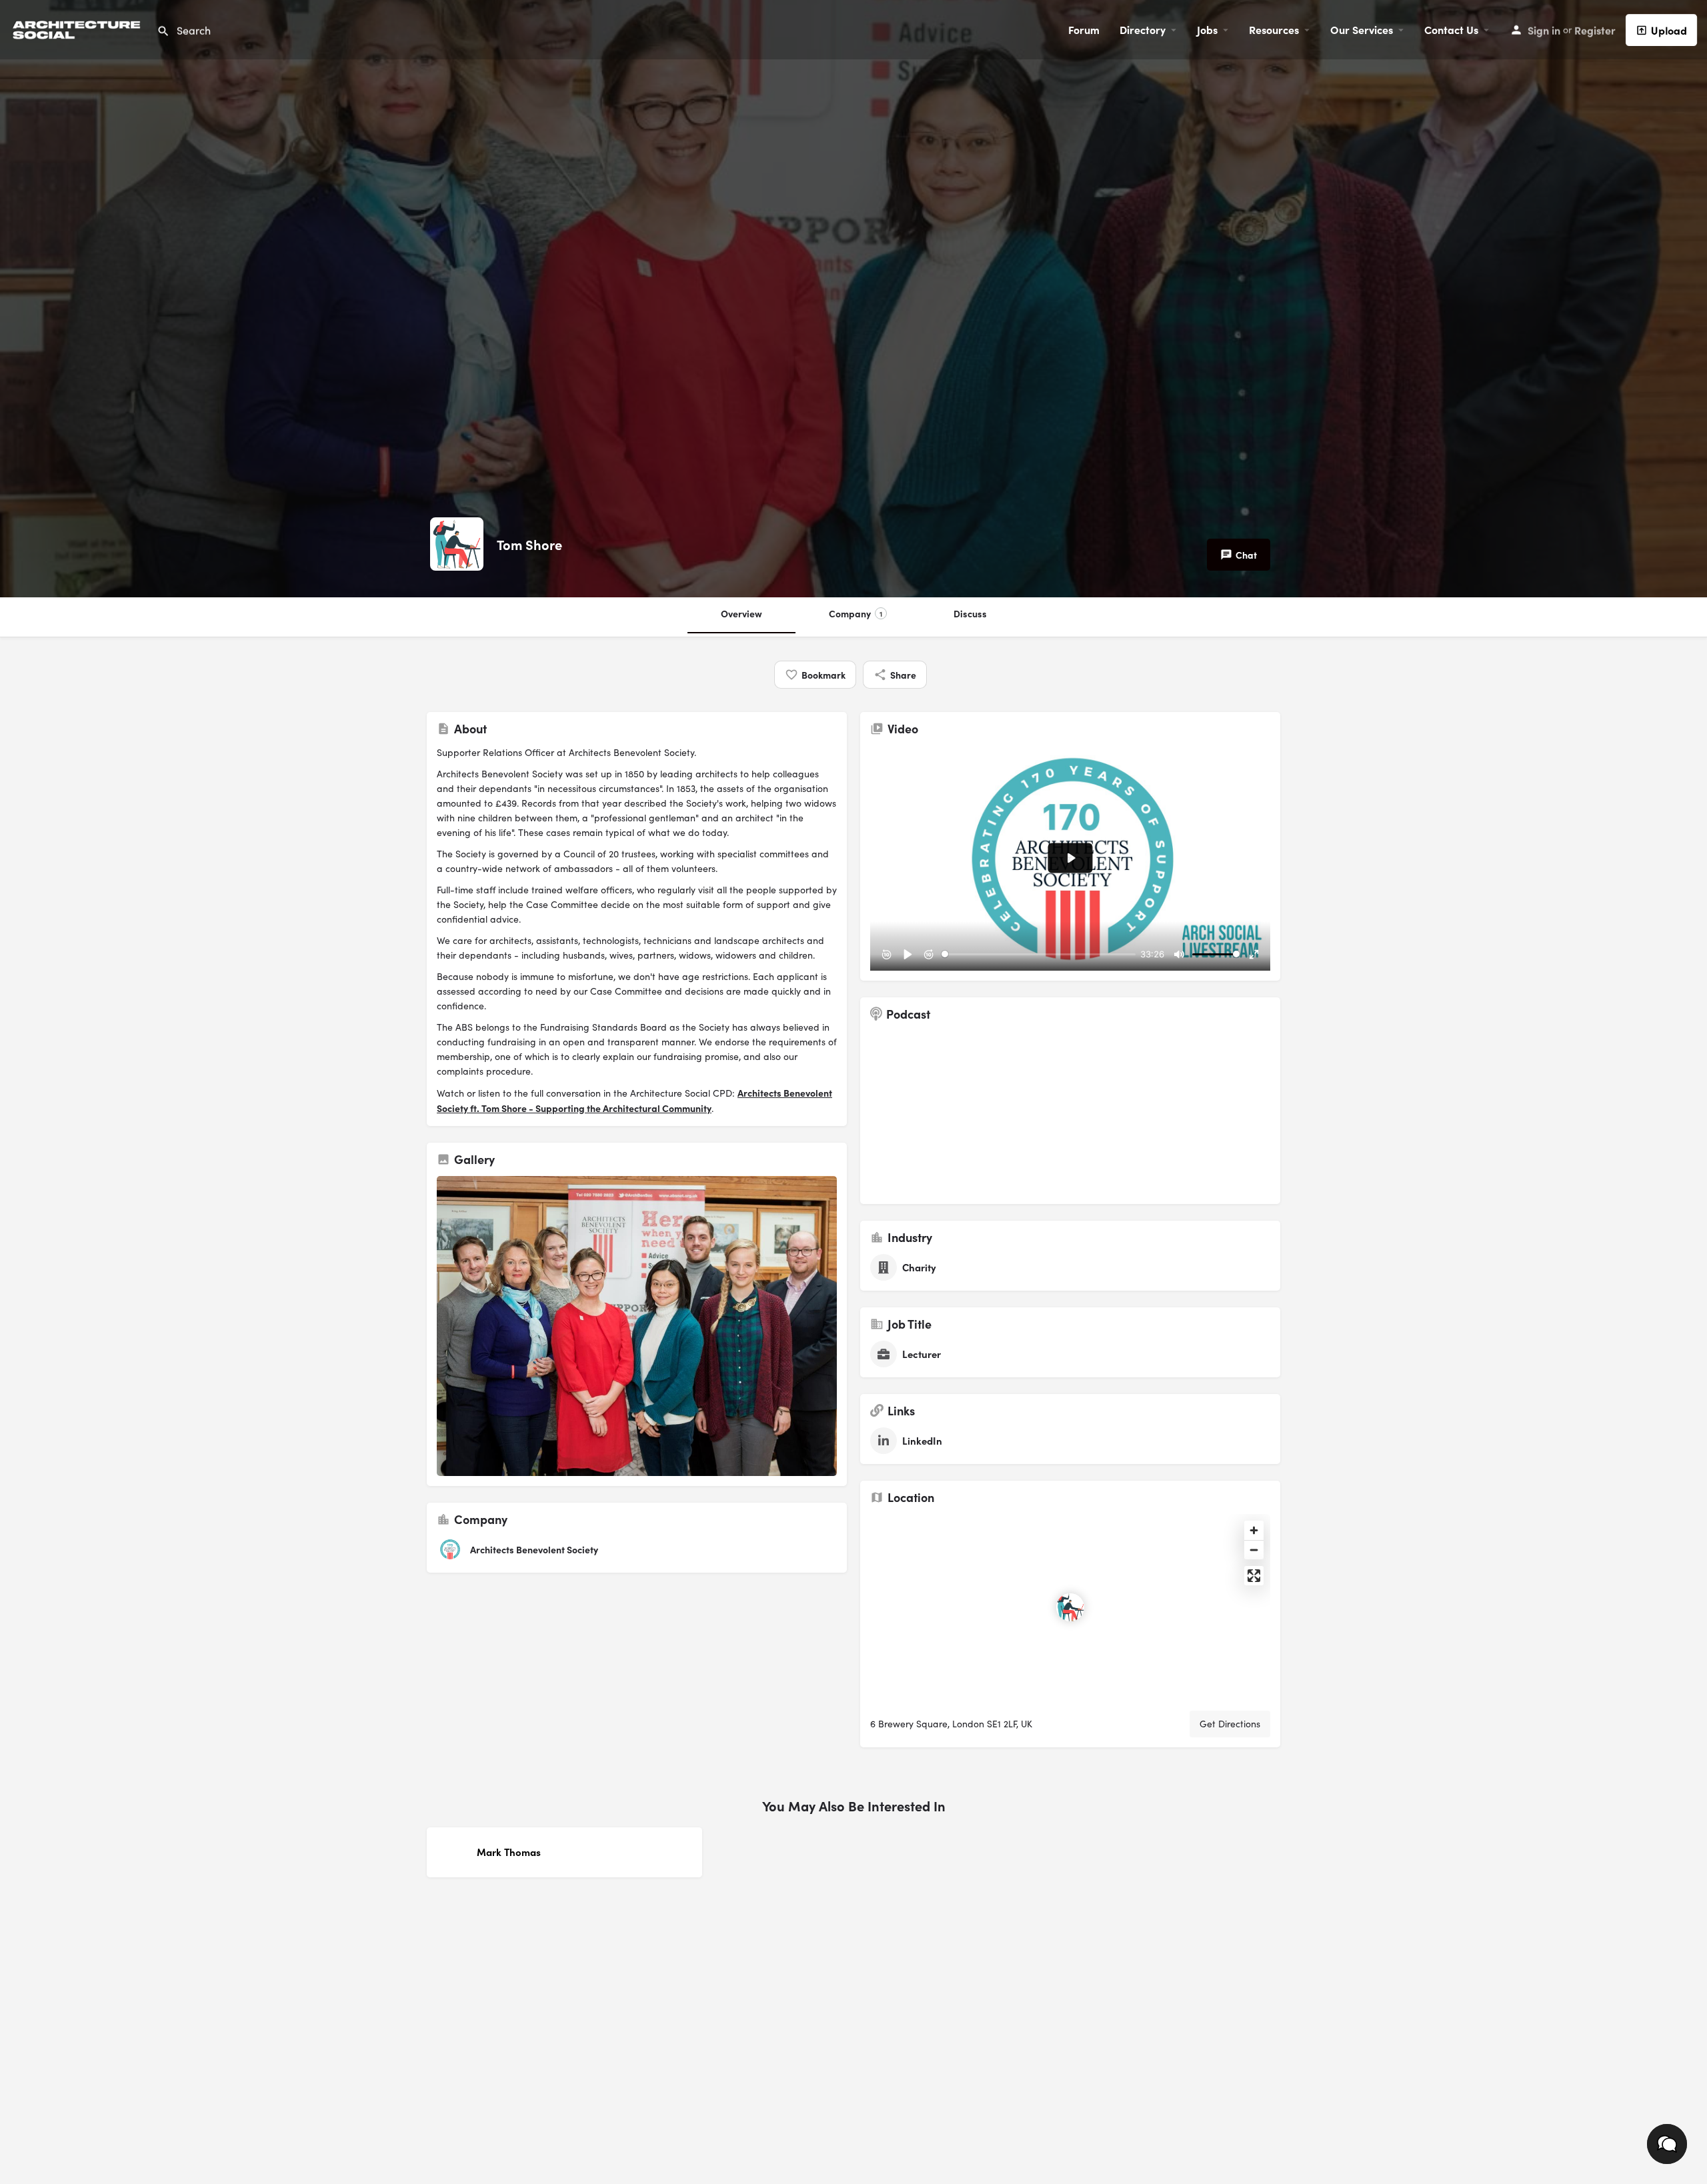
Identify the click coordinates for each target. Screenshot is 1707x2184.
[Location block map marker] (1070, 1607)
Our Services (1362, 29)
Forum (1084, 29)
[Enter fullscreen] (1254, 1576)
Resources (1274, 29)
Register (1595, 30)
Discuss (970, 613)
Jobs (1207, 29)
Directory (1143, 29)
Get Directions (1230, 1724)
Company (856, 613)
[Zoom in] (1254, 1530)
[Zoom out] (1254, 1550)
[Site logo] (78, 28)
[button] (1667, 2144)
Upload (1669, 30)
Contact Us (1451, 29)
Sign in (1544, 30)
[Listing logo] (457, 544)
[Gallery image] (637, 1326)
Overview (741, 613)
